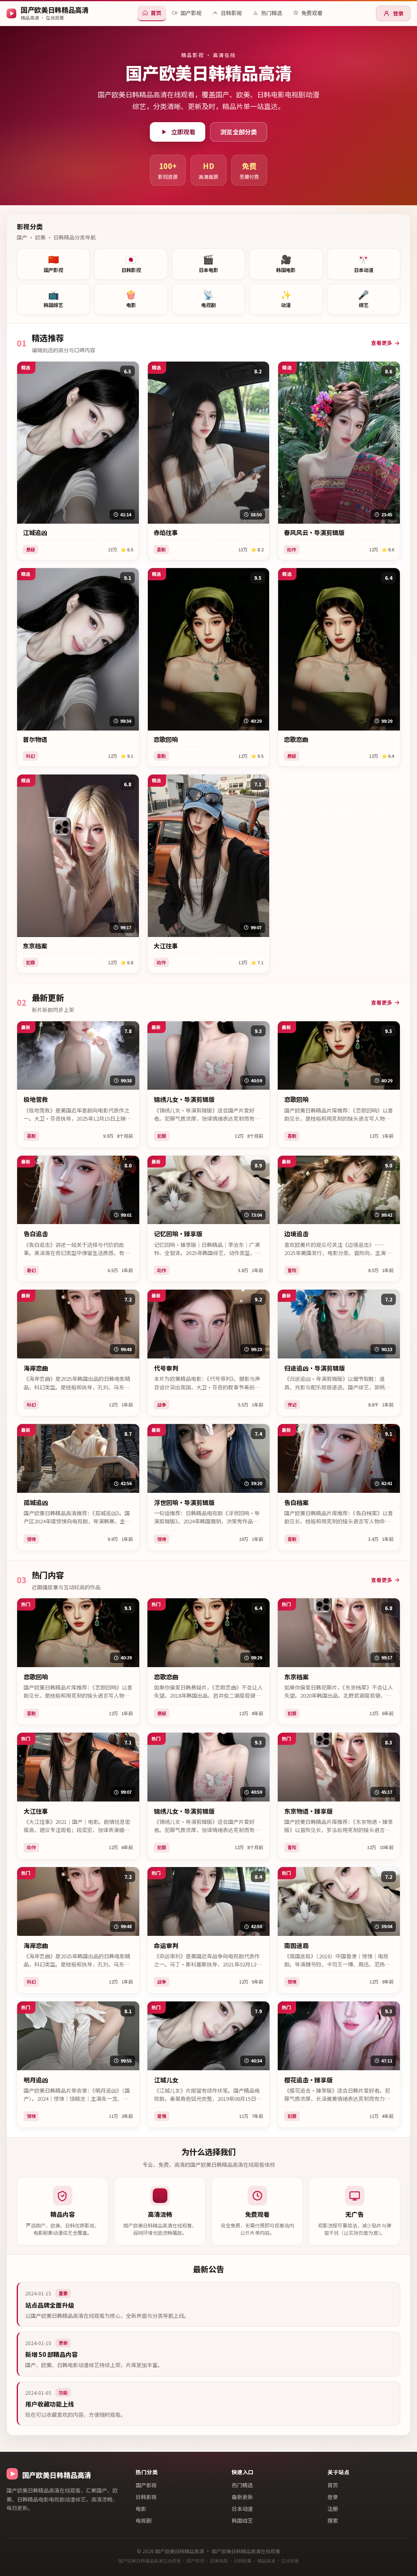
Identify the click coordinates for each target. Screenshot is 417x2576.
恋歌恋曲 (296, 739)
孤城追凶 (36, 1503)
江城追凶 (35, 533)
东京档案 (35, 946)
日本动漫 (242, 2509)
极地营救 (36, 1099)
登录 (398, 13)
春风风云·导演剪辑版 (314, 533)
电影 (141, 2509)
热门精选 (242, 2485)
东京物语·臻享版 (308, 1811)
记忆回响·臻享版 (178, 1234)
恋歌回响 (166, 739)
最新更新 (242, 2497)
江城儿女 (166, 2080)
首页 (333, 2485)
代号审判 (166, 1368)
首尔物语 (35, 739)
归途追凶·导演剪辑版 (315, 1368)
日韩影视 (146, 2497)
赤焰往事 (166, 533)
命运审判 (166, 1946)
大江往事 (166, 946)
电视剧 (144, 2520)
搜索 (333, 2520)
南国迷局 (296, 1946)
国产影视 (146, 2485)
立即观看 (183, 132)
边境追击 (296, 1234)
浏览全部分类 (239, 132)
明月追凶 (36, 2080)
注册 (333, 2509)
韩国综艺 (242, 2520)
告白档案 (296, 1503)
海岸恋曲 (36, 1368)
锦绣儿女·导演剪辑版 (184, 1099)
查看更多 (382, 343)
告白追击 (36, 1234)
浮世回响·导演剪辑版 (184, 1503)
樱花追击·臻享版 (308, 2080)
